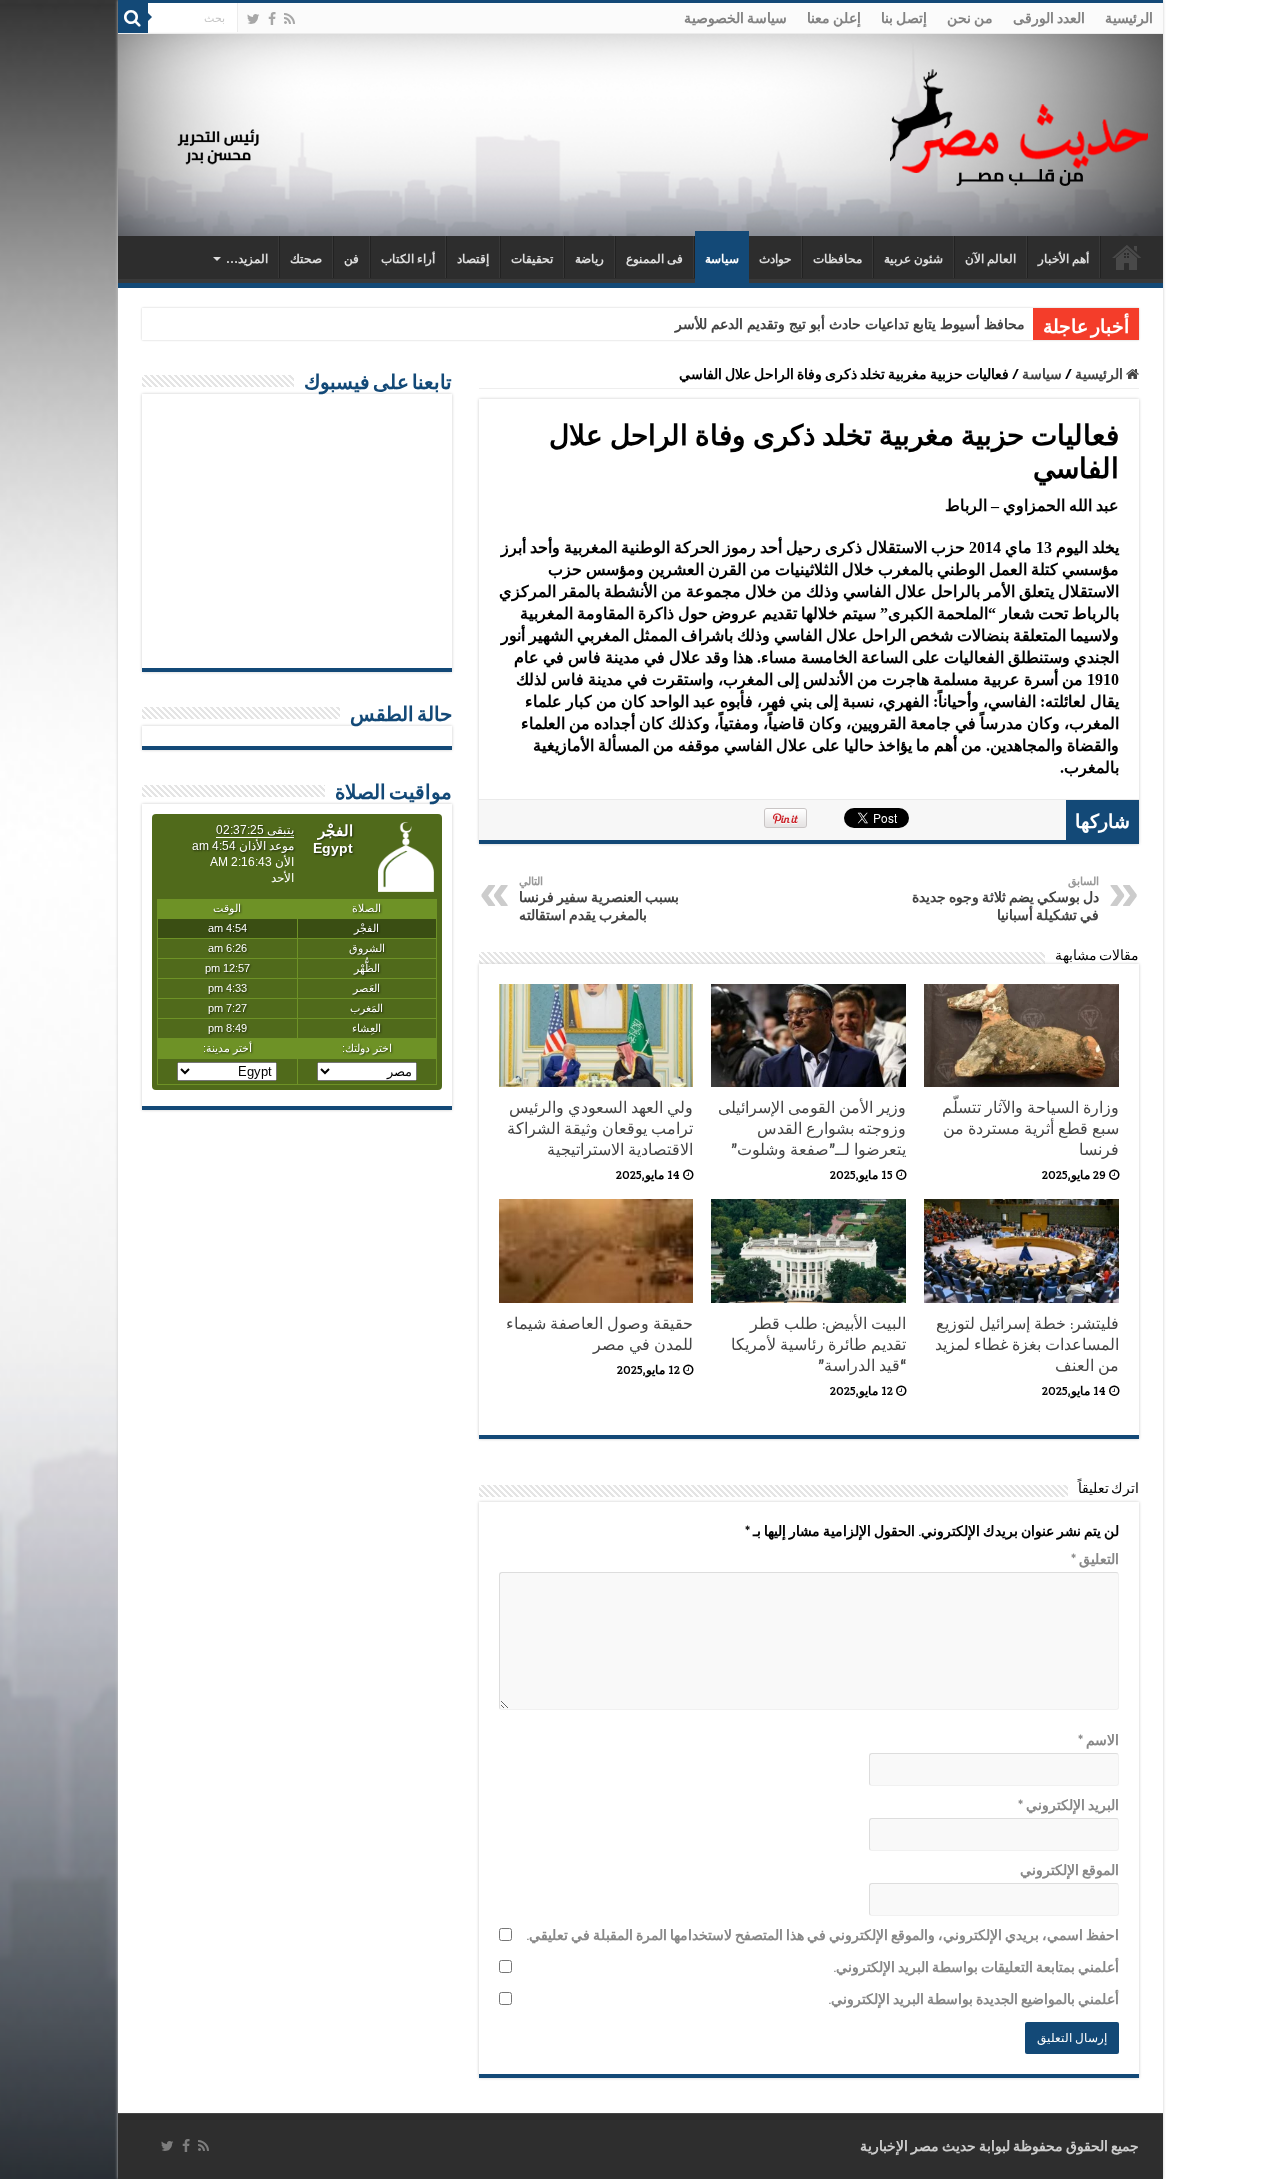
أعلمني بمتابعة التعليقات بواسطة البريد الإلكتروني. (976, 1967)
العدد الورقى (1049, 18)
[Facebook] (272, 19)
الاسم (1098, 1740)
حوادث (775, 259)
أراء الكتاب (408, 259)
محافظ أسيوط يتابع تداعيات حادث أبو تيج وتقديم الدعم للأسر (850, 324)
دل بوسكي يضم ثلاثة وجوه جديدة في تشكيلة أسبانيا (1005, 899)
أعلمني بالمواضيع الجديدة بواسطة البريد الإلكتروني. (973, 1999)
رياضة (589, 259)
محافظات (837, 259)
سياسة (722, 259)
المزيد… (247, 259)
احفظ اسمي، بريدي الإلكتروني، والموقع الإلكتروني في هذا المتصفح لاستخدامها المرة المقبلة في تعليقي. (822, 1935)
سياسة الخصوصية (735, 18)
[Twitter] (253, 19)
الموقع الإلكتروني (1069, 1870)
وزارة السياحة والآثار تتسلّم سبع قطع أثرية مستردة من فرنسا (1030, 1128)
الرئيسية (1129, 18)
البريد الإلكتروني (1068, 1805)
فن (351, 259)
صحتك (306, 259)
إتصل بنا (904, 18)
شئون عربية (913, 259)
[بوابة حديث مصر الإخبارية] (1019, 124)
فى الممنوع (654, 259)
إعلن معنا (834, 18)
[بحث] (133, 18)
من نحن (970, 18)
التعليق (1095, 1559)
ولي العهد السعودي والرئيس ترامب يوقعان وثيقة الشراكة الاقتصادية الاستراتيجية (600, 1128)
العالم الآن (990, 259)
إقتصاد (473, 259)
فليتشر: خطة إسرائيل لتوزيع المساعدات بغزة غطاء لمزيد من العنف (1027, 1344)
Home (1127, 257)
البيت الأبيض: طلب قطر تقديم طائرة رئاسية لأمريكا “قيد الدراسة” (818, 1344)
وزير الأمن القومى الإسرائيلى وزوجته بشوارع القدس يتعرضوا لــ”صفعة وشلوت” (812, 1128)
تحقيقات (532, 259)
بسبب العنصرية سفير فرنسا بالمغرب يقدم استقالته (599, 899)
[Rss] (289, 19)
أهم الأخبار (1063, 259)
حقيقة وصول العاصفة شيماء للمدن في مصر (599, 1334)
